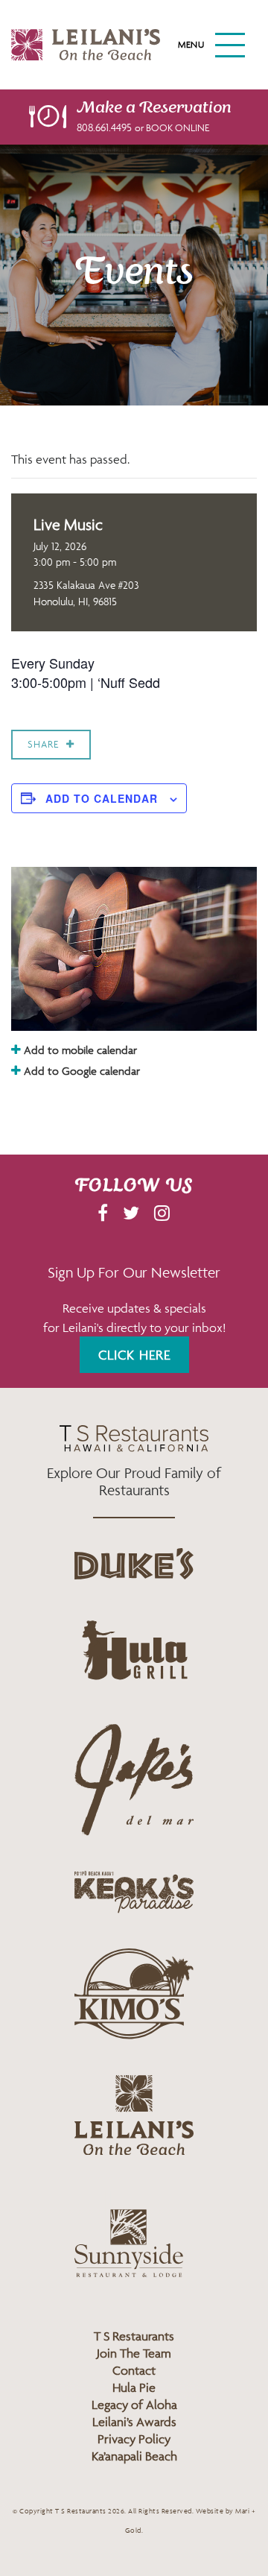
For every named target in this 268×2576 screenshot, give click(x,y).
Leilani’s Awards (134, 2422)
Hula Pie (134, 2387)
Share (43, 744)
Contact (134, 2370)
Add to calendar (102, 798)
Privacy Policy (134, 2439)
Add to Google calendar (80, 1071)
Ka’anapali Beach (134, 2456)
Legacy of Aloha (134, 2405)
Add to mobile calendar (79, 1050)
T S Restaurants (134, 2336)
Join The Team (134, 2353)
